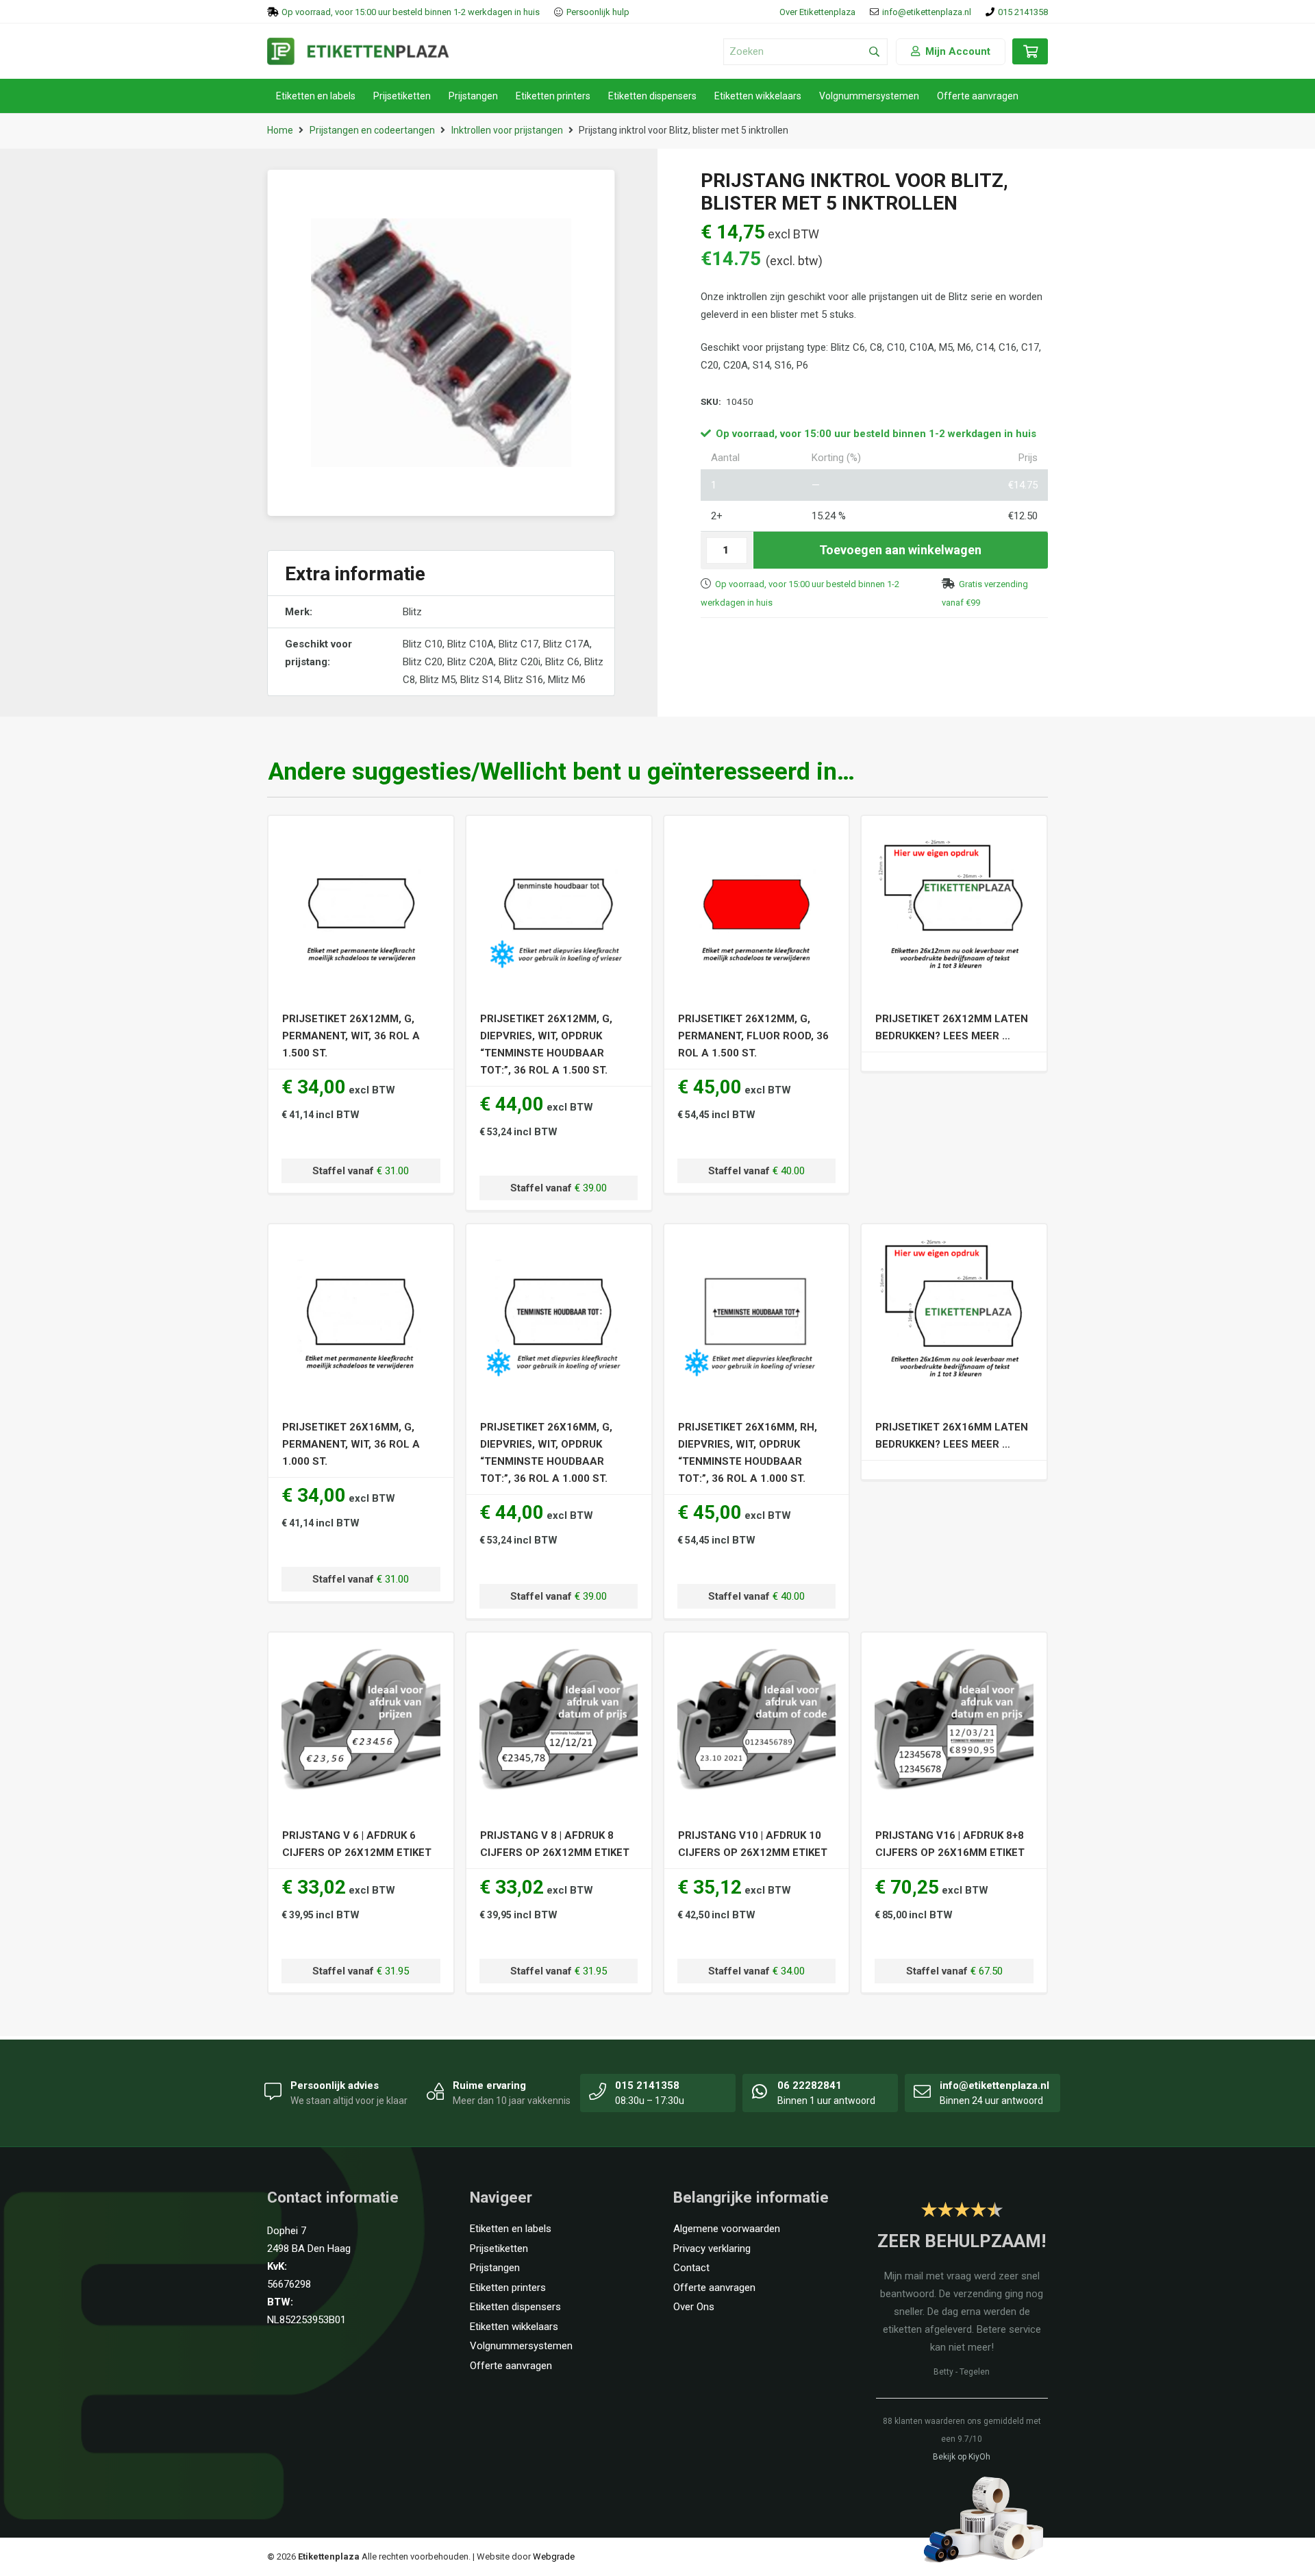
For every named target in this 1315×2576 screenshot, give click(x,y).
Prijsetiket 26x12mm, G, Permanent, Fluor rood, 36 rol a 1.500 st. (753, 1036)
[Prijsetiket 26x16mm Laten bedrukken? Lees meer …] (954, 1243)
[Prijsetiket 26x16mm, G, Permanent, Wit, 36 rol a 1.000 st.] (361, 1243)
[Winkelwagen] (1030, 58)
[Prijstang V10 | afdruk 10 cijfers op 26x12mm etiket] (756, 1651)
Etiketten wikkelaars (514, 2327)
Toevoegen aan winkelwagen (900, 550)
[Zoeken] (874, 52)
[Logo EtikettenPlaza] (358, 51)
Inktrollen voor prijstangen (507, 130)
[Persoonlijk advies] (273, 2091)
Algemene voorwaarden (727, 2229)
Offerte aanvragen (511, 2366)
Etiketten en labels (511, 2229)
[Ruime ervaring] (436, 2091)
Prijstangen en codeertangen (372, 130)
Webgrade (554, 2556)
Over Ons (694, 2307)
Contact (691, 2268)
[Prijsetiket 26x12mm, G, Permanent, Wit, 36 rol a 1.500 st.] (361, 834)
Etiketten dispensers (515, 2307)
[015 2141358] (598, 2091)
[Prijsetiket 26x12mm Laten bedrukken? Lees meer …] (954, 834)
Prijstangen (495, 2268)
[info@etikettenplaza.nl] (923, 2091)
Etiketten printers (508, 2288)
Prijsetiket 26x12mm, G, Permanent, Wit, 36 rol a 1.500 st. (351, 1036)
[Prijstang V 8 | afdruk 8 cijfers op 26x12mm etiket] (559, 1651)
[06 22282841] (760, 2091)
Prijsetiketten (499, 2249)
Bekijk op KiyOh (962, 2457)
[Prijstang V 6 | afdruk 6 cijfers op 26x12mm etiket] (361, 1651)
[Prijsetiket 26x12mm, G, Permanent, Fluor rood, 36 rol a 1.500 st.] (756, 834)
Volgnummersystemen (521, 2346)
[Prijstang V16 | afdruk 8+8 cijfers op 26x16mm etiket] (954, 1651)
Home (280, 130)
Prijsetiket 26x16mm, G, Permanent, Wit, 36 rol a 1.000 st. (351, 1444)
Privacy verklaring (712, 2249)
